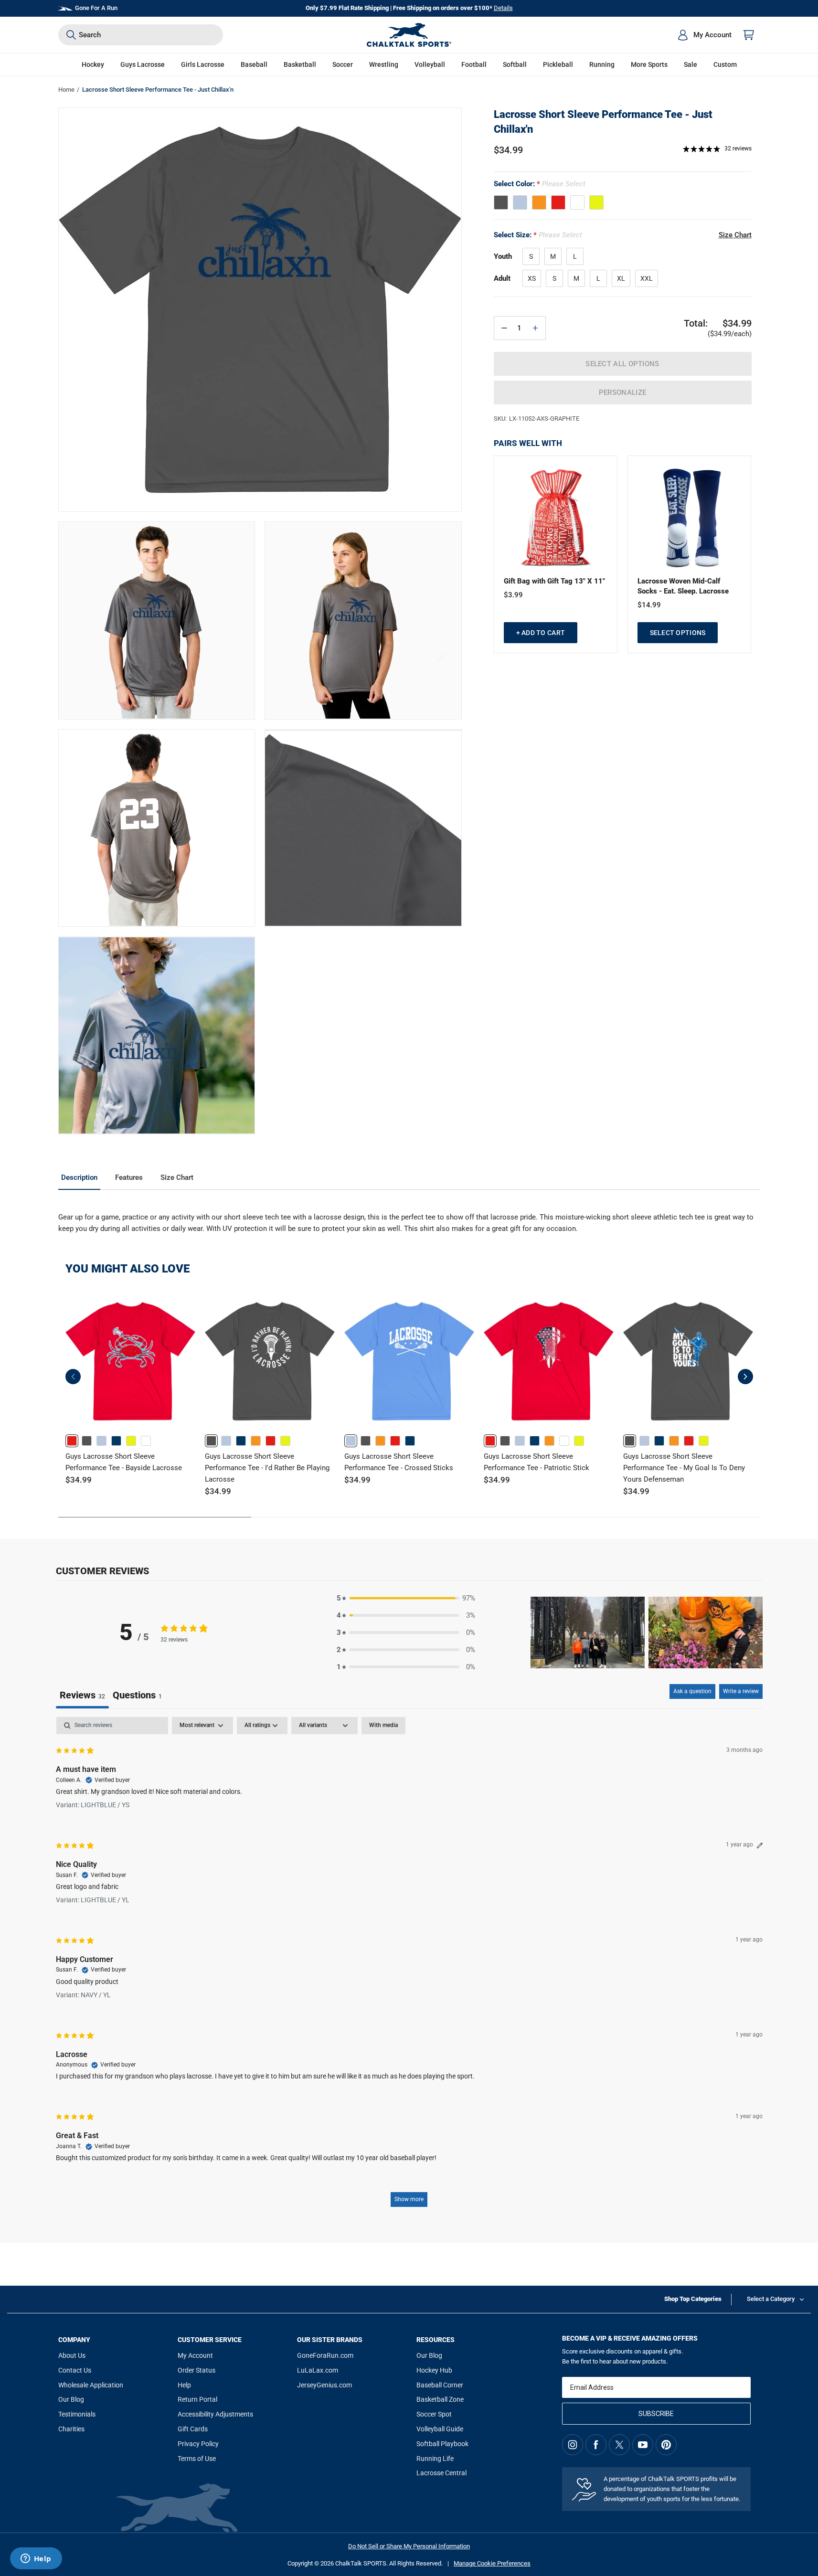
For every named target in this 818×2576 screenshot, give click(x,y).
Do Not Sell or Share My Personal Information (409, 2546)
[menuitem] (704, 35)
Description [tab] (79, 1177)
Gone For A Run (96, 8)
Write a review (741, 1691)
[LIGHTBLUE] (520, 202)
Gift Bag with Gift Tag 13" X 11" (554, 581)
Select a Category (771, 2299)
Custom (725, 64)
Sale (691, 64)
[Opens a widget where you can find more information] (36, 2559)
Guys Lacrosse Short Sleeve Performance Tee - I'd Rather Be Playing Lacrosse (267, 1468)
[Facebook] (596, 2445)
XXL (647, 278)
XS (532, 278)
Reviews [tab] (82, 1695)
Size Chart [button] (735, 235)
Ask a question (692, 1691)
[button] (93, 65)
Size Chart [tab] (177, 1177)
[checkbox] (383, 1726)
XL (621, 278)
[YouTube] (643, 2445)
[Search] (71, 35)
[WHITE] (577, 202)
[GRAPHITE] (501, 202)
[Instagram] (573, 2445)
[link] (72, 1441)
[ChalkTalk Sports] (409, 35)
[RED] (558, 202)
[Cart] (749, 35)
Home (66, 90)
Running (602, 64)
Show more (409, 2199)
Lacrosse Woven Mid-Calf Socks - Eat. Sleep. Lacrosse (683, 586)
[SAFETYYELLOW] (596, 202)
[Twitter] (619, 2445)
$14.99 (649, 605)
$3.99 (513, 595)
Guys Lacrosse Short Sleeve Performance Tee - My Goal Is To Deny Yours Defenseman (684, 1468)
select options (678, 633)
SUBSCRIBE (656, 2414)
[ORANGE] (539, 202)
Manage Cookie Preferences (492, 2563)
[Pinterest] (666, 2445)
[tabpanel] (409, 1966)
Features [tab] (129, 1177)
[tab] (137, 1696)
